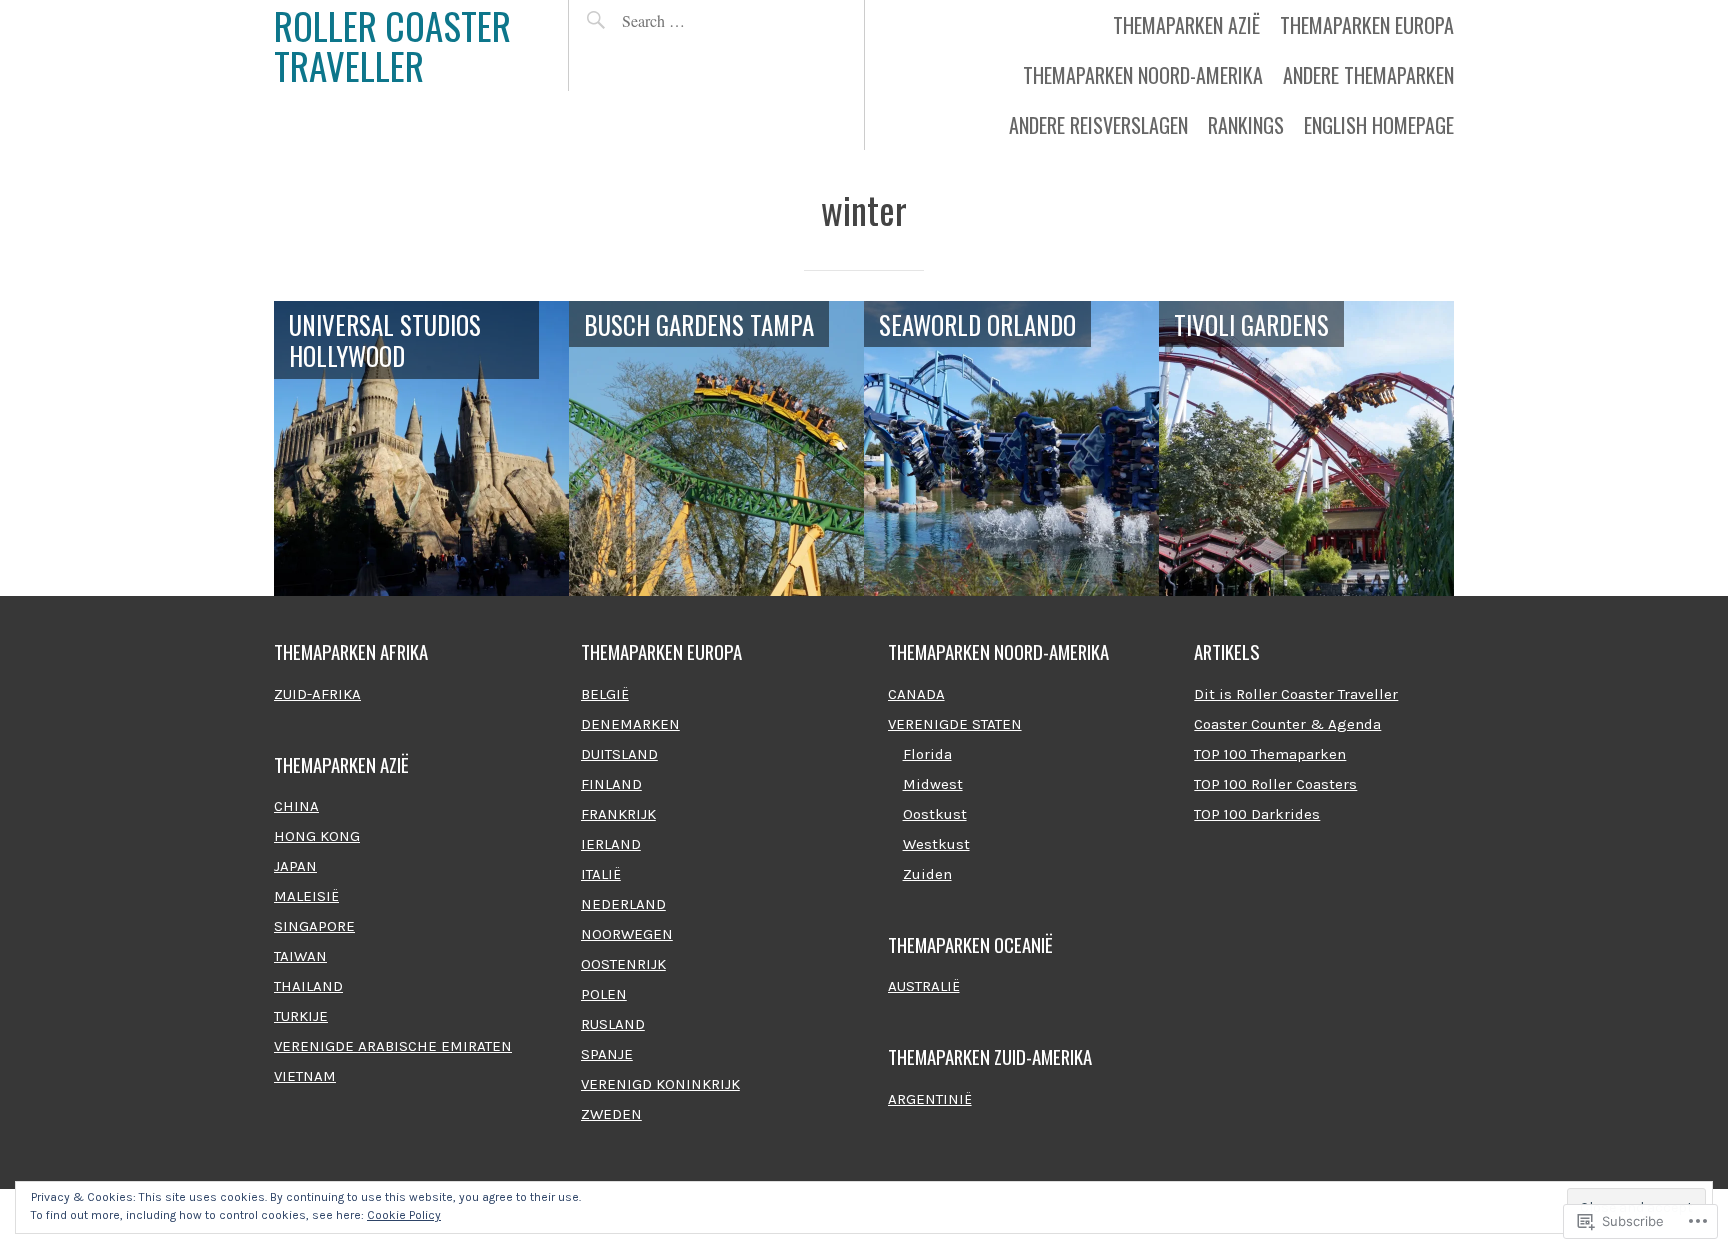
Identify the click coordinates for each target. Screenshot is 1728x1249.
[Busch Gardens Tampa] (716, 448)
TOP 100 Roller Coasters (1275, 784)
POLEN (604, 994)
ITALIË (601, 874)
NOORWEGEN (627, 934)
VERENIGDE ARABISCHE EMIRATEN (393, 1046)
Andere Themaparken (1368, 75)
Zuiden (927, 874)
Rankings (1246, 125)
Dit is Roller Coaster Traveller (1296, 694)
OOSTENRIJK (623, 964)
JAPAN (295, 866)
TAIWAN (300, 956)
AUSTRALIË (924, 986)
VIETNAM (305, 1076)
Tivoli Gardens (1251, 324)
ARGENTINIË (930, 1099)
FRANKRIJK (618, 814)
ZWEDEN (611, 1114)
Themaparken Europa (1367, 25)
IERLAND (611, 844)
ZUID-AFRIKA (317, 694)
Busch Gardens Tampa (699, 324)
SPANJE (607, 1054)
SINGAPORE (314, 926)
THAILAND (308, 986)
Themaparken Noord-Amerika (1143, 75)
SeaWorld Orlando (977, 324)
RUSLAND (613, 1024)
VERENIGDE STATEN (955, 724)
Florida (927, 754)
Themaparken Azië (1186, 25)
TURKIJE (301, 1016)
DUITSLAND (619, 754)
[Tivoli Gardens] (1306, 448)
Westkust (936, 844)
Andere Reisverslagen (1098, 125)
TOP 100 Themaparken (1270, 754)
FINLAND (611, 784)
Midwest (933, 784)
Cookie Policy (404, 1215)
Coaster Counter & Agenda (1287, 724)
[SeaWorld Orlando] (1011, 448)
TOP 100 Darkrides (1257, 814)
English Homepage (1379, 125)
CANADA (916, 694)
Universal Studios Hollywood (385, 340)
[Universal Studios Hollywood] (421, 448)
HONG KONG (317, 836)
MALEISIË (306, 896)
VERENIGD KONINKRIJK (660, 1084)
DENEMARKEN (630, 724)
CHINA (296, 806)
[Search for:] (699, 20)
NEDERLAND (623, 904)
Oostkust (935, 814)
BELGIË (605, 694)
